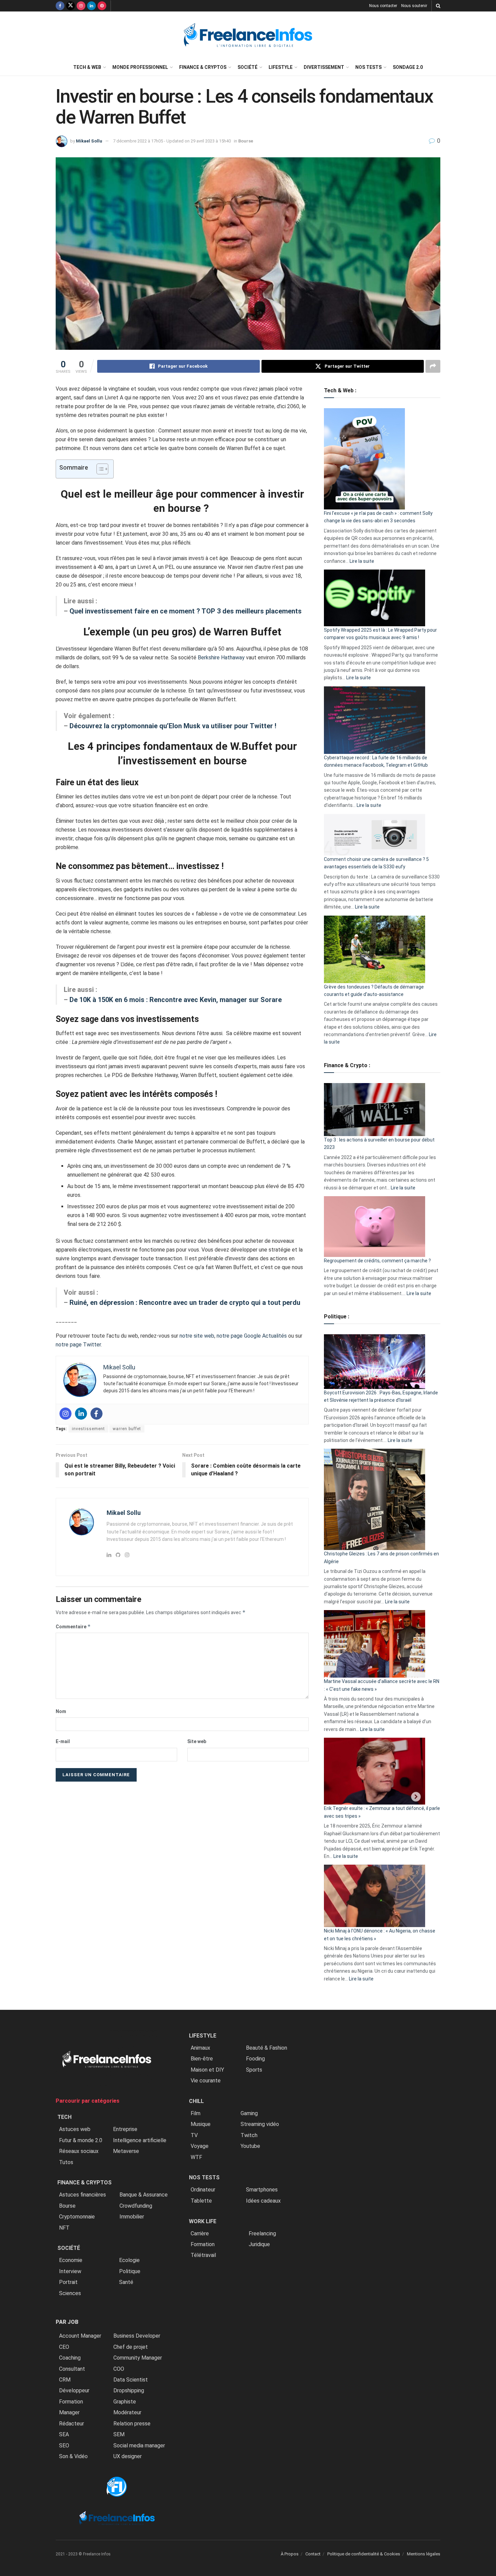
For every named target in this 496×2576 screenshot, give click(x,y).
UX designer (128, 2456)
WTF (196, 2157)
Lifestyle (281, 67)
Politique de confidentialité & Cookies (364, 2554)
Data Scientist (131, 2380)
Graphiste (125, 2402)
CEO (64, 2347)
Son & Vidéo (73, 2456)
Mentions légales (424, 2554)
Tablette (201, 2201)
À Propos (290, 2554)
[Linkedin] (81, 1414)
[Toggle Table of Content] (99, 469)
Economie (71, 2260)
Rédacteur (72, 2424)
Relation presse (132, 2424)
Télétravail (203, 2255)
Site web (197, 1741)
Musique (201, 2124)
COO (119, 2369)
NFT (64, 2228)
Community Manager (138, 2358)
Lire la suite (362, 561)
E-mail (63, 1741)
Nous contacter (383, 6)
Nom (61, 1711)
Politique (130, 2271)
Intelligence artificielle (140, 2140)
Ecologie (129, 2260)
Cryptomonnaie (77, 2217)
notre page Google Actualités (252, 1336)
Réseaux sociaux (79, 2151)
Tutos (66, 2162)
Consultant (72, 2369)
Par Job (67, 2322)
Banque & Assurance (144, 2195)
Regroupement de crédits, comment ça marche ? (377, 1261)
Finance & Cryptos (203, 67)
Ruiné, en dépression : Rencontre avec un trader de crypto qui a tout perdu (185, 1303)
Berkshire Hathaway (221, 658)
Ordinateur (203, 2190)
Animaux (200, 2048)
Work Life (203, 2221)
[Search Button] (438, 6)
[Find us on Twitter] (71, 6)
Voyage (200, 2146)
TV (194, 2135)
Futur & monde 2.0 (81, 2140)
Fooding (255, 2059)
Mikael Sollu (89, 141)
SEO (64, 2446)
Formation (71, 2402)
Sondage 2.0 (408, 67)
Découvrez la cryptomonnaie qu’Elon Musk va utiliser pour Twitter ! (173, 726)
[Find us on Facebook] (60, 6)
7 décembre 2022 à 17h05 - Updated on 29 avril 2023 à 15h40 (172, 141)
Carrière (200, 2233)
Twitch (249, 2135)
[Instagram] (65, 1414)
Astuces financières (82, 2195)
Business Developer (137, 2336)
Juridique (259, 2244)
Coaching (70, 2358)
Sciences (70, 2293)
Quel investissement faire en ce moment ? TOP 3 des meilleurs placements (186, 611)
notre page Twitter (78, 1345)
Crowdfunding (136, 2206)
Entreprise (125, 2129)
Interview (70, 2271)
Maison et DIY (207, 2070)
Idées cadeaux (263, 2201)
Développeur (74, 2390)
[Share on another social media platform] (433, 366)
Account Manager (80, 2336)
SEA (64, 2434)
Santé (126, 2282)
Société (247, 67)
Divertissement (324, 67)
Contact (313, 2554)
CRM (65, 2380)
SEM (119, 2434)
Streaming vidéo (260, 2124)
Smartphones (262, 2190)
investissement (88, 1429)
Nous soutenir (414, 6)
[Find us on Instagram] (81, 6)
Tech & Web (87, 67)
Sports (254, 2070)
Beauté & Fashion (267, 2048)
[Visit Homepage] (248, 35)
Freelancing (262, 2233)
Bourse (246, 141)
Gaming (249, 2113)
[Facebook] (97, 1414)
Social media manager (139, 2446)
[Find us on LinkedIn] (91, 6)
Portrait (68, 2282)
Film (196, 2113)
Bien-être (202, 2059)
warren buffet (127, 1429)
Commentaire (73, 1626)
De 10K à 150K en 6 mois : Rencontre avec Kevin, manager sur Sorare (176, 1000)
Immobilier (132, 2217)
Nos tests (368, 67)
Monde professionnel (140, 67)
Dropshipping (129, 2390)
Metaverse (126, 2151)
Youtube (250, 2146)
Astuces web (75, 2129)
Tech (64, 2117)
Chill (196, 2101)
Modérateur (127, 2412)
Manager (69, 2412)
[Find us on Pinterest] (102, 6)
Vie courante (206, 2081)
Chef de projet (131, 2347)
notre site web (197, 1336)
